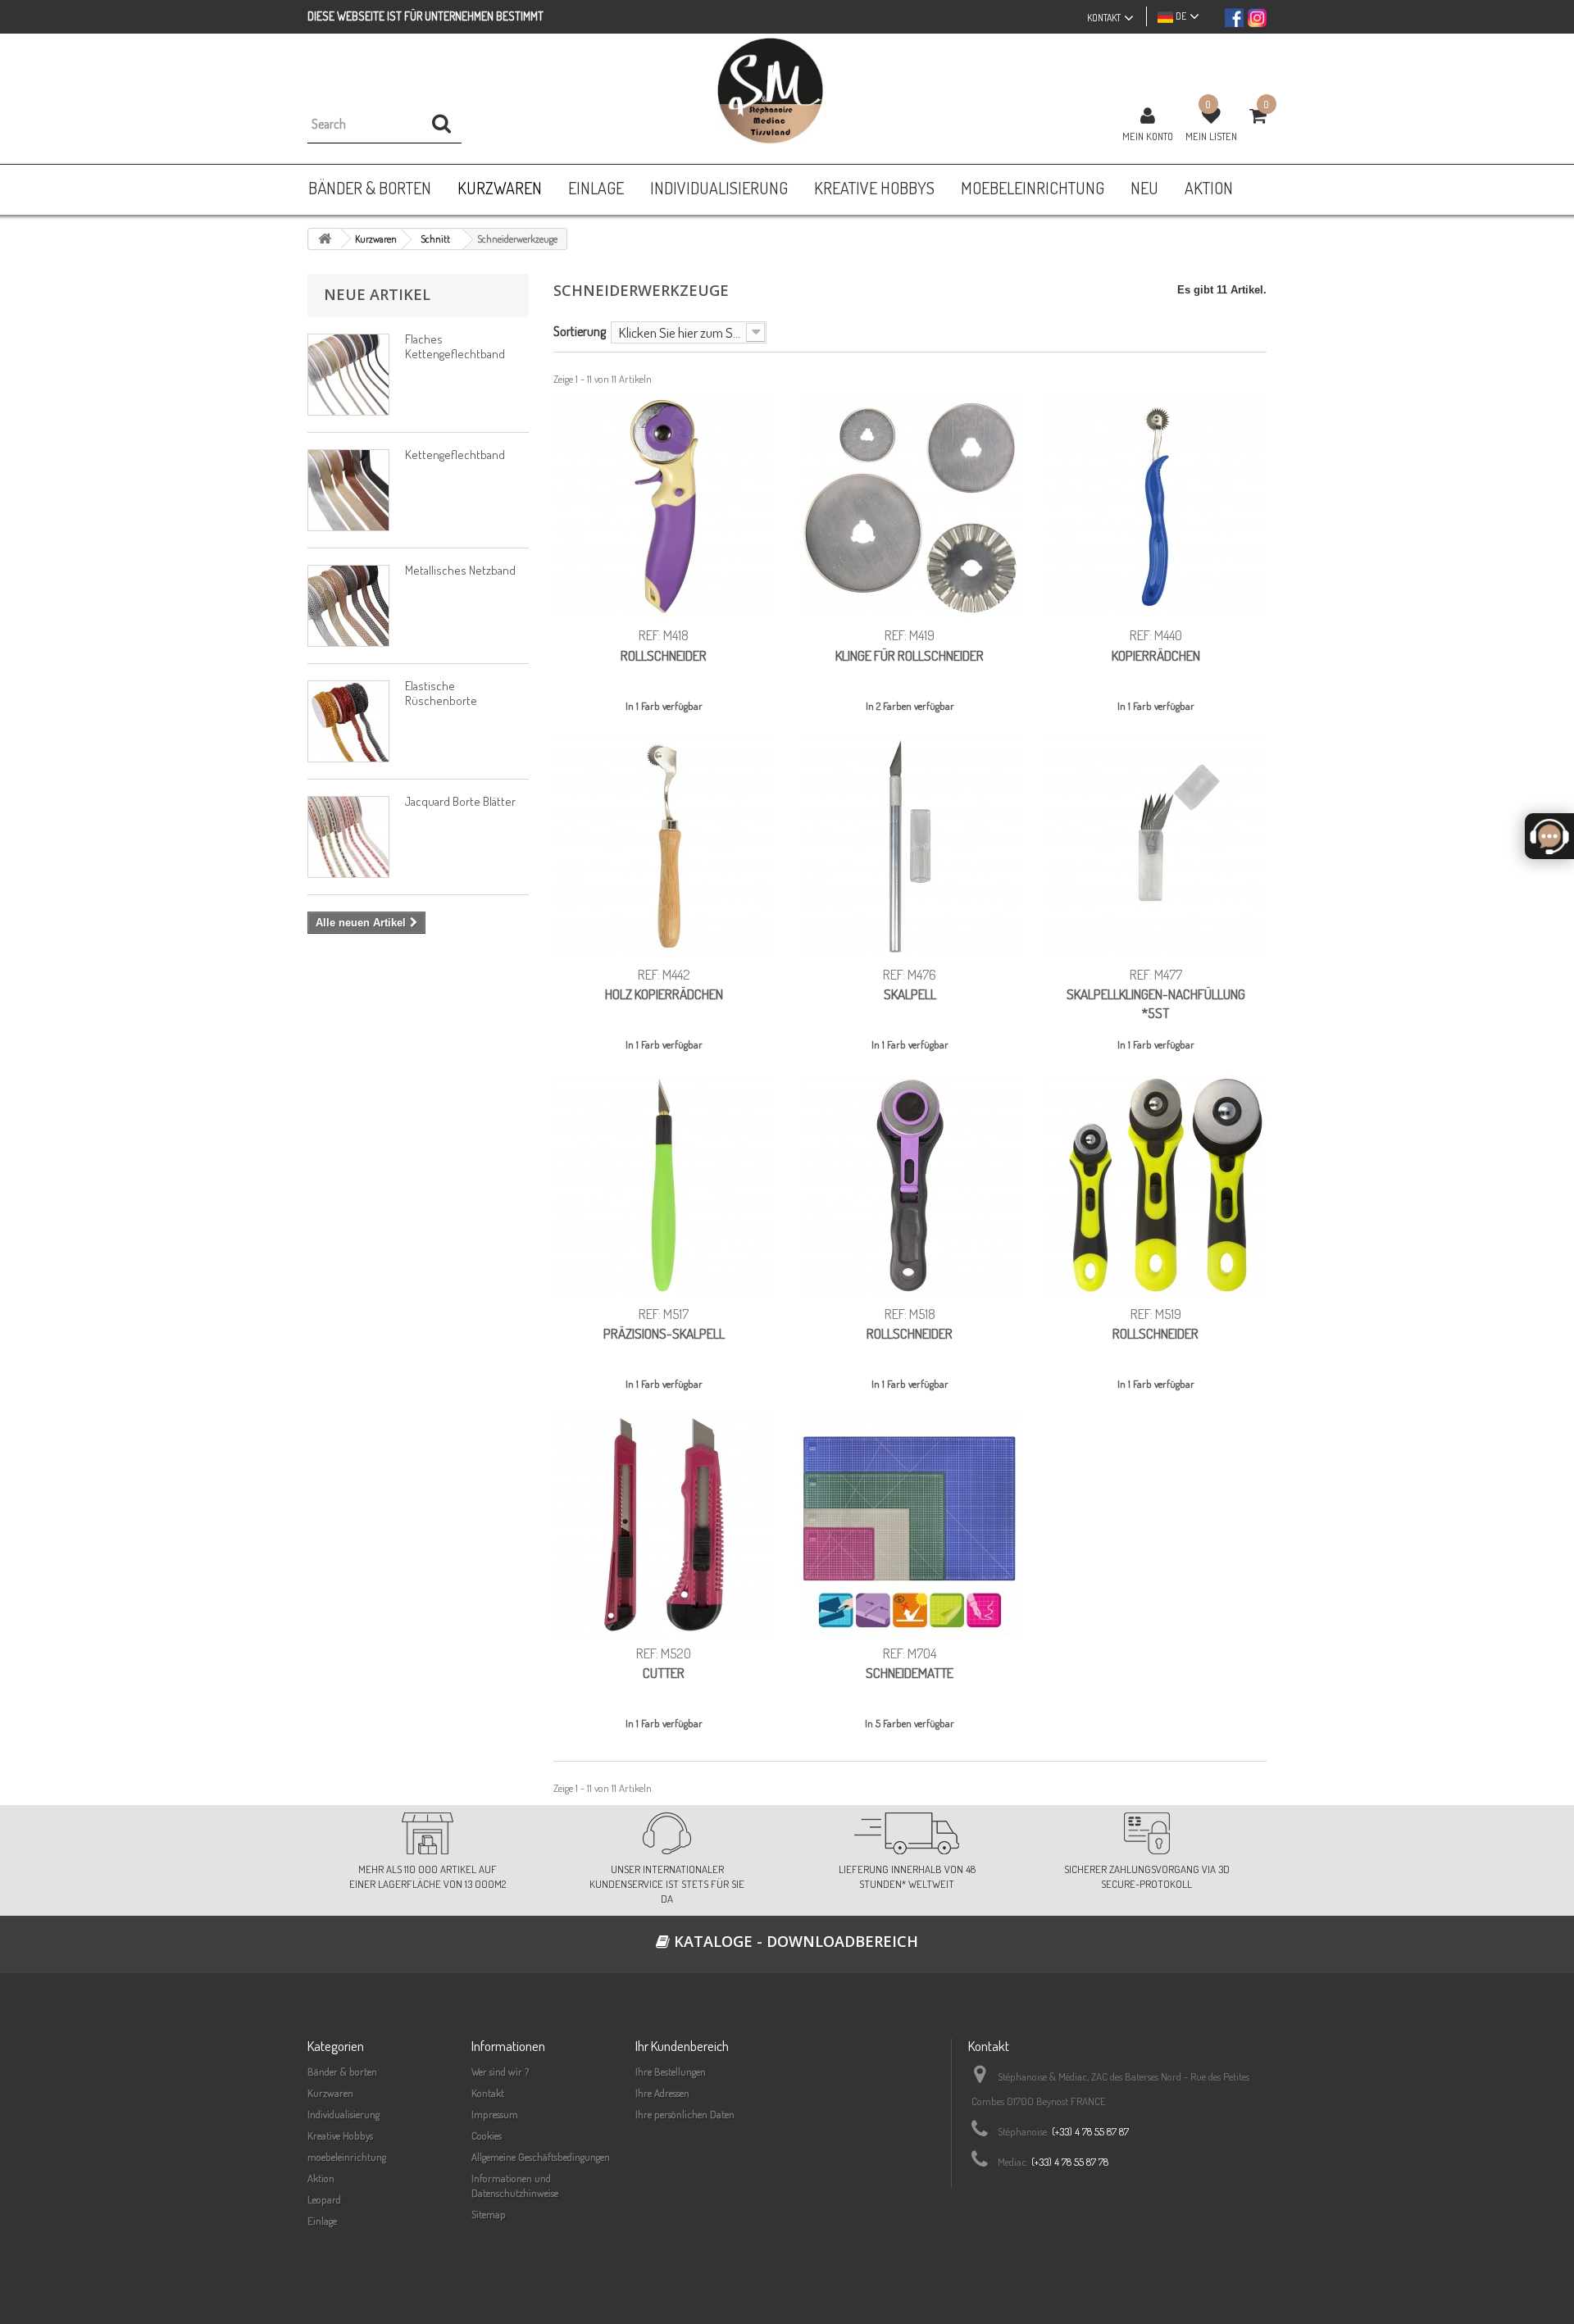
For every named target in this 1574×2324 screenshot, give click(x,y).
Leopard (324, 2199)
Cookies (487, 2135)
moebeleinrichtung (347, 2157)
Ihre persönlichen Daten (685, 2114)
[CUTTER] (664, 1525)
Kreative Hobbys (340, 2135)
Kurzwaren (330, 2093)
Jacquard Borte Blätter (460, 801)
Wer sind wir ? (500, 2072)
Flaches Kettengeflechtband (455, 346)
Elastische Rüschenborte (441, 693)
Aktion (321, 2178)
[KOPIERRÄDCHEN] (1156, 507)
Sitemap (489, 2214)
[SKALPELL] (910, 846)
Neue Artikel (377, 294)
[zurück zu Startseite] (325, 239)
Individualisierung (343, 2114)
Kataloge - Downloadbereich (794, 1941)
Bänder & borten (342, 2072)
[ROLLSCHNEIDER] (664, 507)
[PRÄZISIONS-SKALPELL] (664, 1185)
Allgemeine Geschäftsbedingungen (541, 2157)
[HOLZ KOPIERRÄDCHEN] (664, 846)
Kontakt (488, 2093)
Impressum (495, 2114)
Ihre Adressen (662, 2093)
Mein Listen (1211, 136)
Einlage (322, 2221)
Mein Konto (1148, 136)
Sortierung (580, 331)
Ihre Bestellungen (671, 2072)
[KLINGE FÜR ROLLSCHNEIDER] (910, 507)
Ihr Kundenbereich (682, 2046)
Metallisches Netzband (460, 570)
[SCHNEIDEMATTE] (910, 1525)
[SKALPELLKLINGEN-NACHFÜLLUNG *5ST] (1156, 846)
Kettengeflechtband (455, 455)
